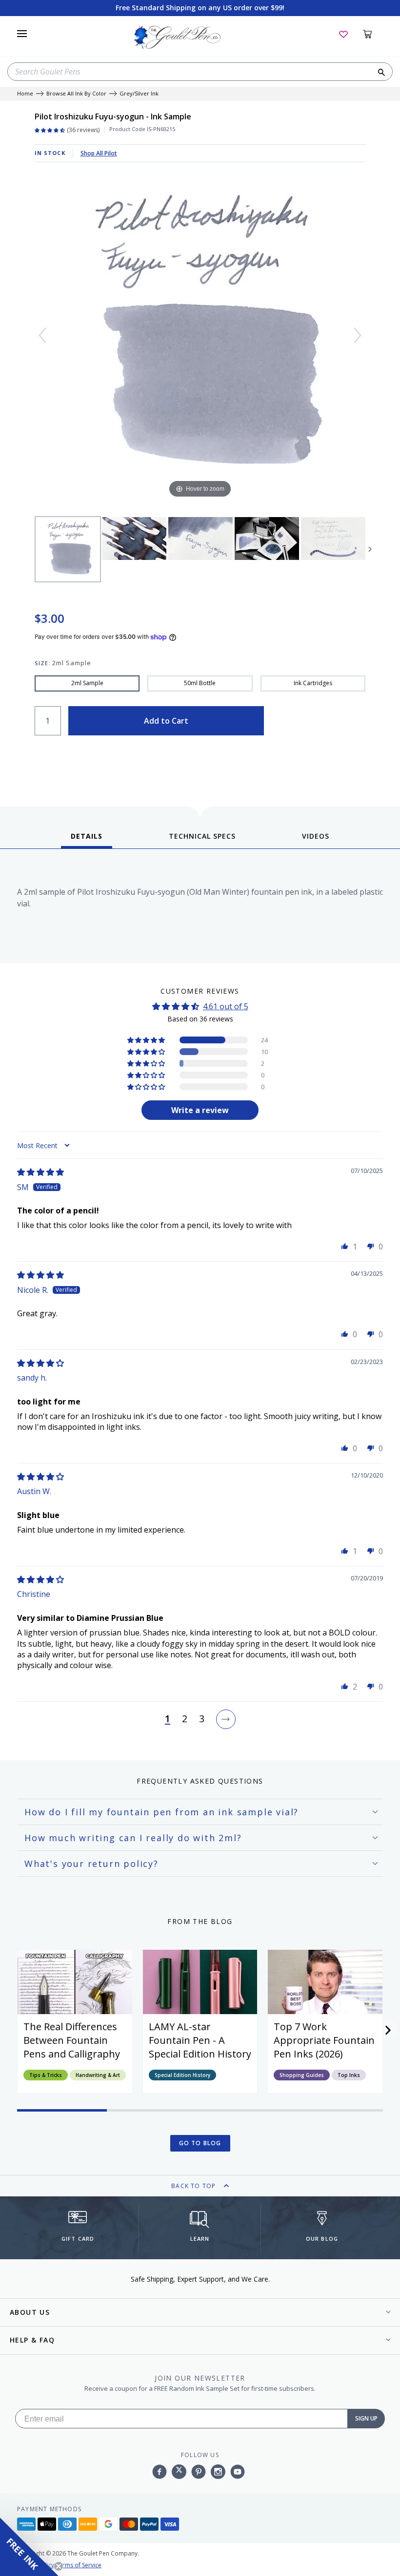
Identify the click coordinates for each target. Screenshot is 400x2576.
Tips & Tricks (46, 2075)
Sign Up (366, 2418)
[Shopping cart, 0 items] (373, 34)
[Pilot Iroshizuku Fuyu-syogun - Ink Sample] (68, 549)
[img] (40, 1172)
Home (25, 94)
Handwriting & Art (98, 2075)
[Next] (358, 335)
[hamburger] (22, 34)
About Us (30, 2312)
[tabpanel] (200, 909)
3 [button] (202, 1719)
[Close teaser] (59, 2566)
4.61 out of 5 (226, 1006)
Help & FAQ (32, 2340)
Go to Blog (200, 2143)
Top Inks (349, 2075)
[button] (147, 1040)
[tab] (87, 840)
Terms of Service (79, 2565)
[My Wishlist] (343, 34)
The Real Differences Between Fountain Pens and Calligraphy (72, 2040)
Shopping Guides (302, 2075)
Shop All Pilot (99, 153)
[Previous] (42, 335)
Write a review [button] (200, 1110)
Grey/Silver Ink (139, 94)
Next (370, 549)
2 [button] (185, 1719)
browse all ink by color (76, 94)
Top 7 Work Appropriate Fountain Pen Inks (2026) (324, 2040)
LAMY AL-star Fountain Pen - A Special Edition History (200, 2040)
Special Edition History (182, 2075)
